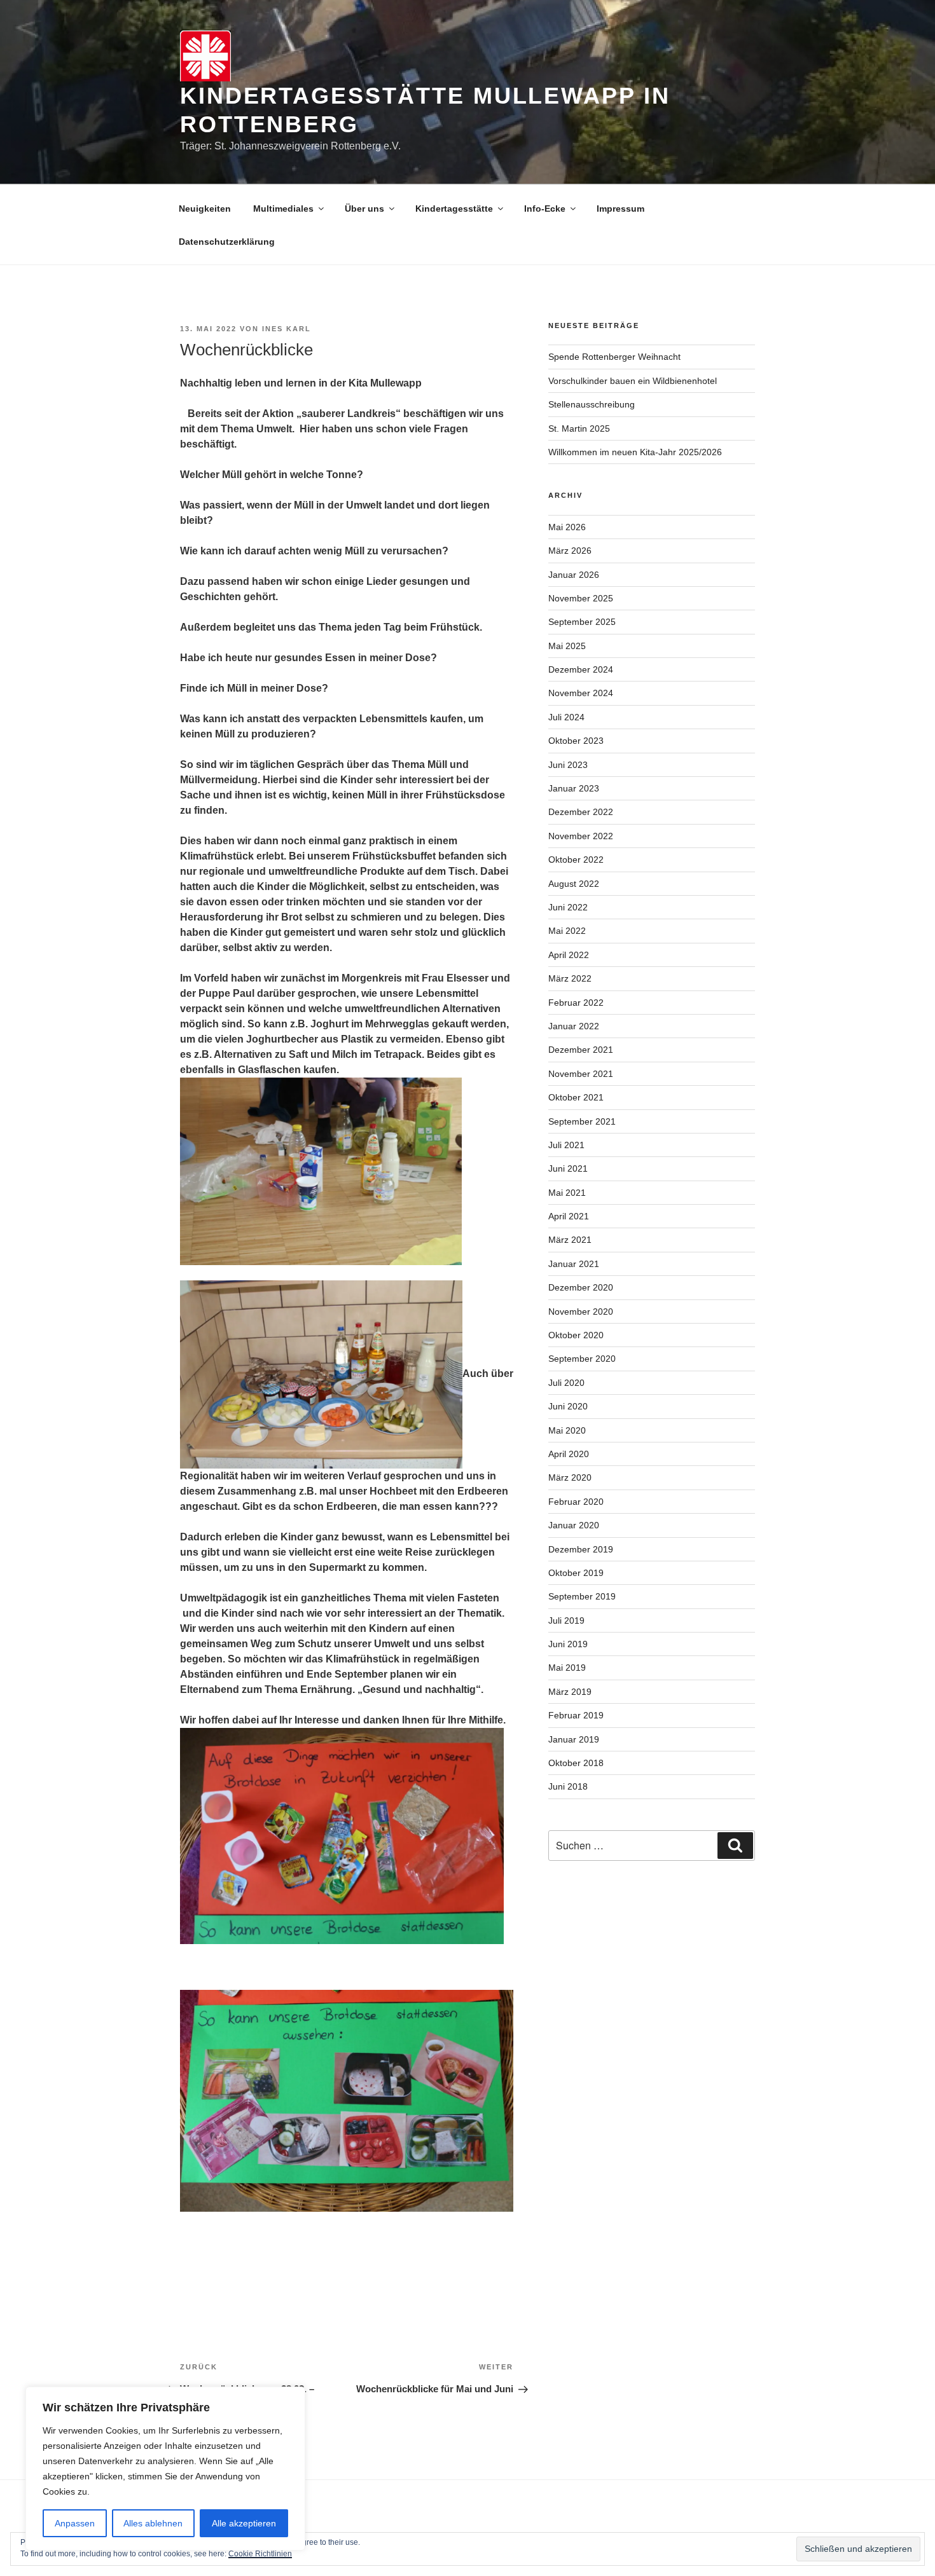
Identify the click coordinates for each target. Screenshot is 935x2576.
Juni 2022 (568, 907)
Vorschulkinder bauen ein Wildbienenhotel (633, 381)
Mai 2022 (567, 931)
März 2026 (570, 551)
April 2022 (569, 955)
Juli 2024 (566, 717)
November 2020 (581, 1312)
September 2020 (582, 1359)
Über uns (364, 209)
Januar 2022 (574, 1026)
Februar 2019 (576, 1715)
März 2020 (570, 1477)
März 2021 (570, 1240)
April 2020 (569, 1454)
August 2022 (574, 884)
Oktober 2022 (576, 860)
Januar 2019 (574, 1739)
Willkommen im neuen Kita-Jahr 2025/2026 (635, 452)
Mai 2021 (567, 1193)
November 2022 (581, 836)
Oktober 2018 (576, 1763)
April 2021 (569, 1216)
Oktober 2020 (576, 1335)
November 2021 (581, 1074)
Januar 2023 (574, 788)
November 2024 (581, 693)
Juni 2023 (568, 765)
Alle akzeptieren (244, 2523)
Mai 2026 (567, 527)
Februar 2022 (576, 1003)
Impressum (620, 209)
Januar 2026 (574, 575)
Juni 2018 (568, 1786)
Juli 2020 (566, 1383)
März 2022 (570, 978)
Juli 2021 (566, 1145)
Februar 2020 (576, 1502)
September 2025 (582, 622)
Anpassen (75, 2523)
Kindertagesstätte (454, 209)
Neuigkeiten (205, 209)
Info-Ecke (545, 209)
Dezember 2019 (581, 1549)
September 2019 (582, 1596)
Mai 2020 (567, 1430)
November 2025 (581, 598)
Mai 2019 (567, 1668)
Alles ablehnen (153, 2523)
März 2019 (570, 1692)
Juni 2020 (568, 1406)
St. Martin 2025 (579, 428)
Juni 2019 (568, 1644)
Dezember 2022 (581, 812)
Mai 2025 (567, 646)
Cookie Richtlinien (260, 2554)
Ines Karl (287, 329)
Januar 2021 (574, 1264)
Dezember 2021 (581, 1050)
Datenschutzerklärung (227, 242)
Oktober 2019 (576, 1573)
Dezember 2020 (581, 1287)
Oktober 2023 (576, 741)
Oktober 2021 (576, 1097)
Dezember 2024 (581, 669)
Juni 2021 (568, 1168)
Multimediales (283, 209)
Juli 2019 (566, 1620)
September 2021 (582, 1121)
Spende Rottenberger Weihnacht (614, 357)
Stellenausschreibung (592, 404)
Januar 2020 (574, 1525)
